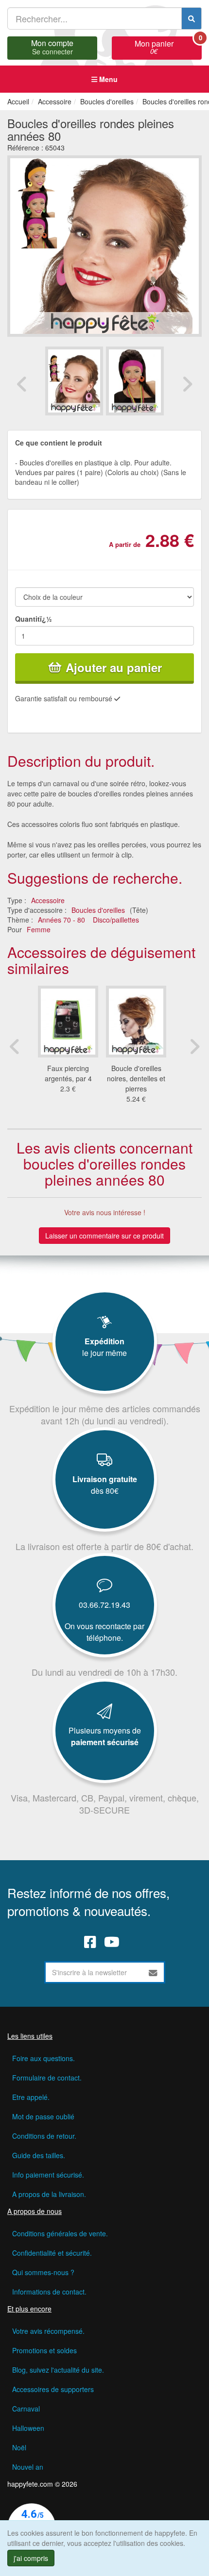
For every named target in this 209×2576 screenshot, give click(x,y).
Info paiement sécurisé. (48, 2175)
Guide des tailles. (39, 2155)
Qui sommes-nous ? (43, 2272)
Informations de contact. (49, 2292)
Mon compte (52, 46)
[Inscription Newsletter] (153, 1972)
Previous (22, 384)
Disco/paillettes (116, 920)
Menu (107, 79)
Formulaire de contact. (47, 2078)
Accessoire (48, 900)
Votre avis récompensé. (48, 2331)
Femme (39, 929)
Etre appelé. (31, 2097)
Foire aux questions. (44, 2058)
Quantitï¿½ (34, 619)
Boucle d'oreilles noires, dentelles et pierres (136, 1078)
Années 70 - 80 (61, 920)
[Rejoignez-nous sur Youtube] (112, 1942)
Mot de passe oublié (43, 2116)
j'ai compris (31, 2558)
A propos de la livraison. (49, 2194)
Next (187, 384)
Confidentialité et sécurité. (52, 2253)
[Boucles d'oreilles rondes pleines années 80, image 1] (135, 381)
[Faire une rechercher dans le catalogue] (192, 18)
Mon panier (168, 46)
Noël (19, 2447)
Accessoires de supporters (53, 2389)
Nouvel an (28, 2467)
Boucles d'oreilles (98, 910)
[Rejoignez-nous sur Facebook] (90, 1942)
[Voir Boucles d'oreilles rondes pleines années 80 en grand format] (104, 245)
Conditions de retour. (44, 2136)
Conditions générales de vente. (60, 2233)
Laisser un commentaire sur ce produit (104, 1236)
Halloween (28, 2428)
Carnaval (26, 2409)
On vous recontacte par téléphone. (104, 1632)
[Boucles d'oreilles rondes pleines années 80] (74, 381)
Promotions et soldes (44, 2350)
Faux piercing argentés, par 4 (68, 1073)
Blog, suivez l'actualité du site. (58, 2370)
